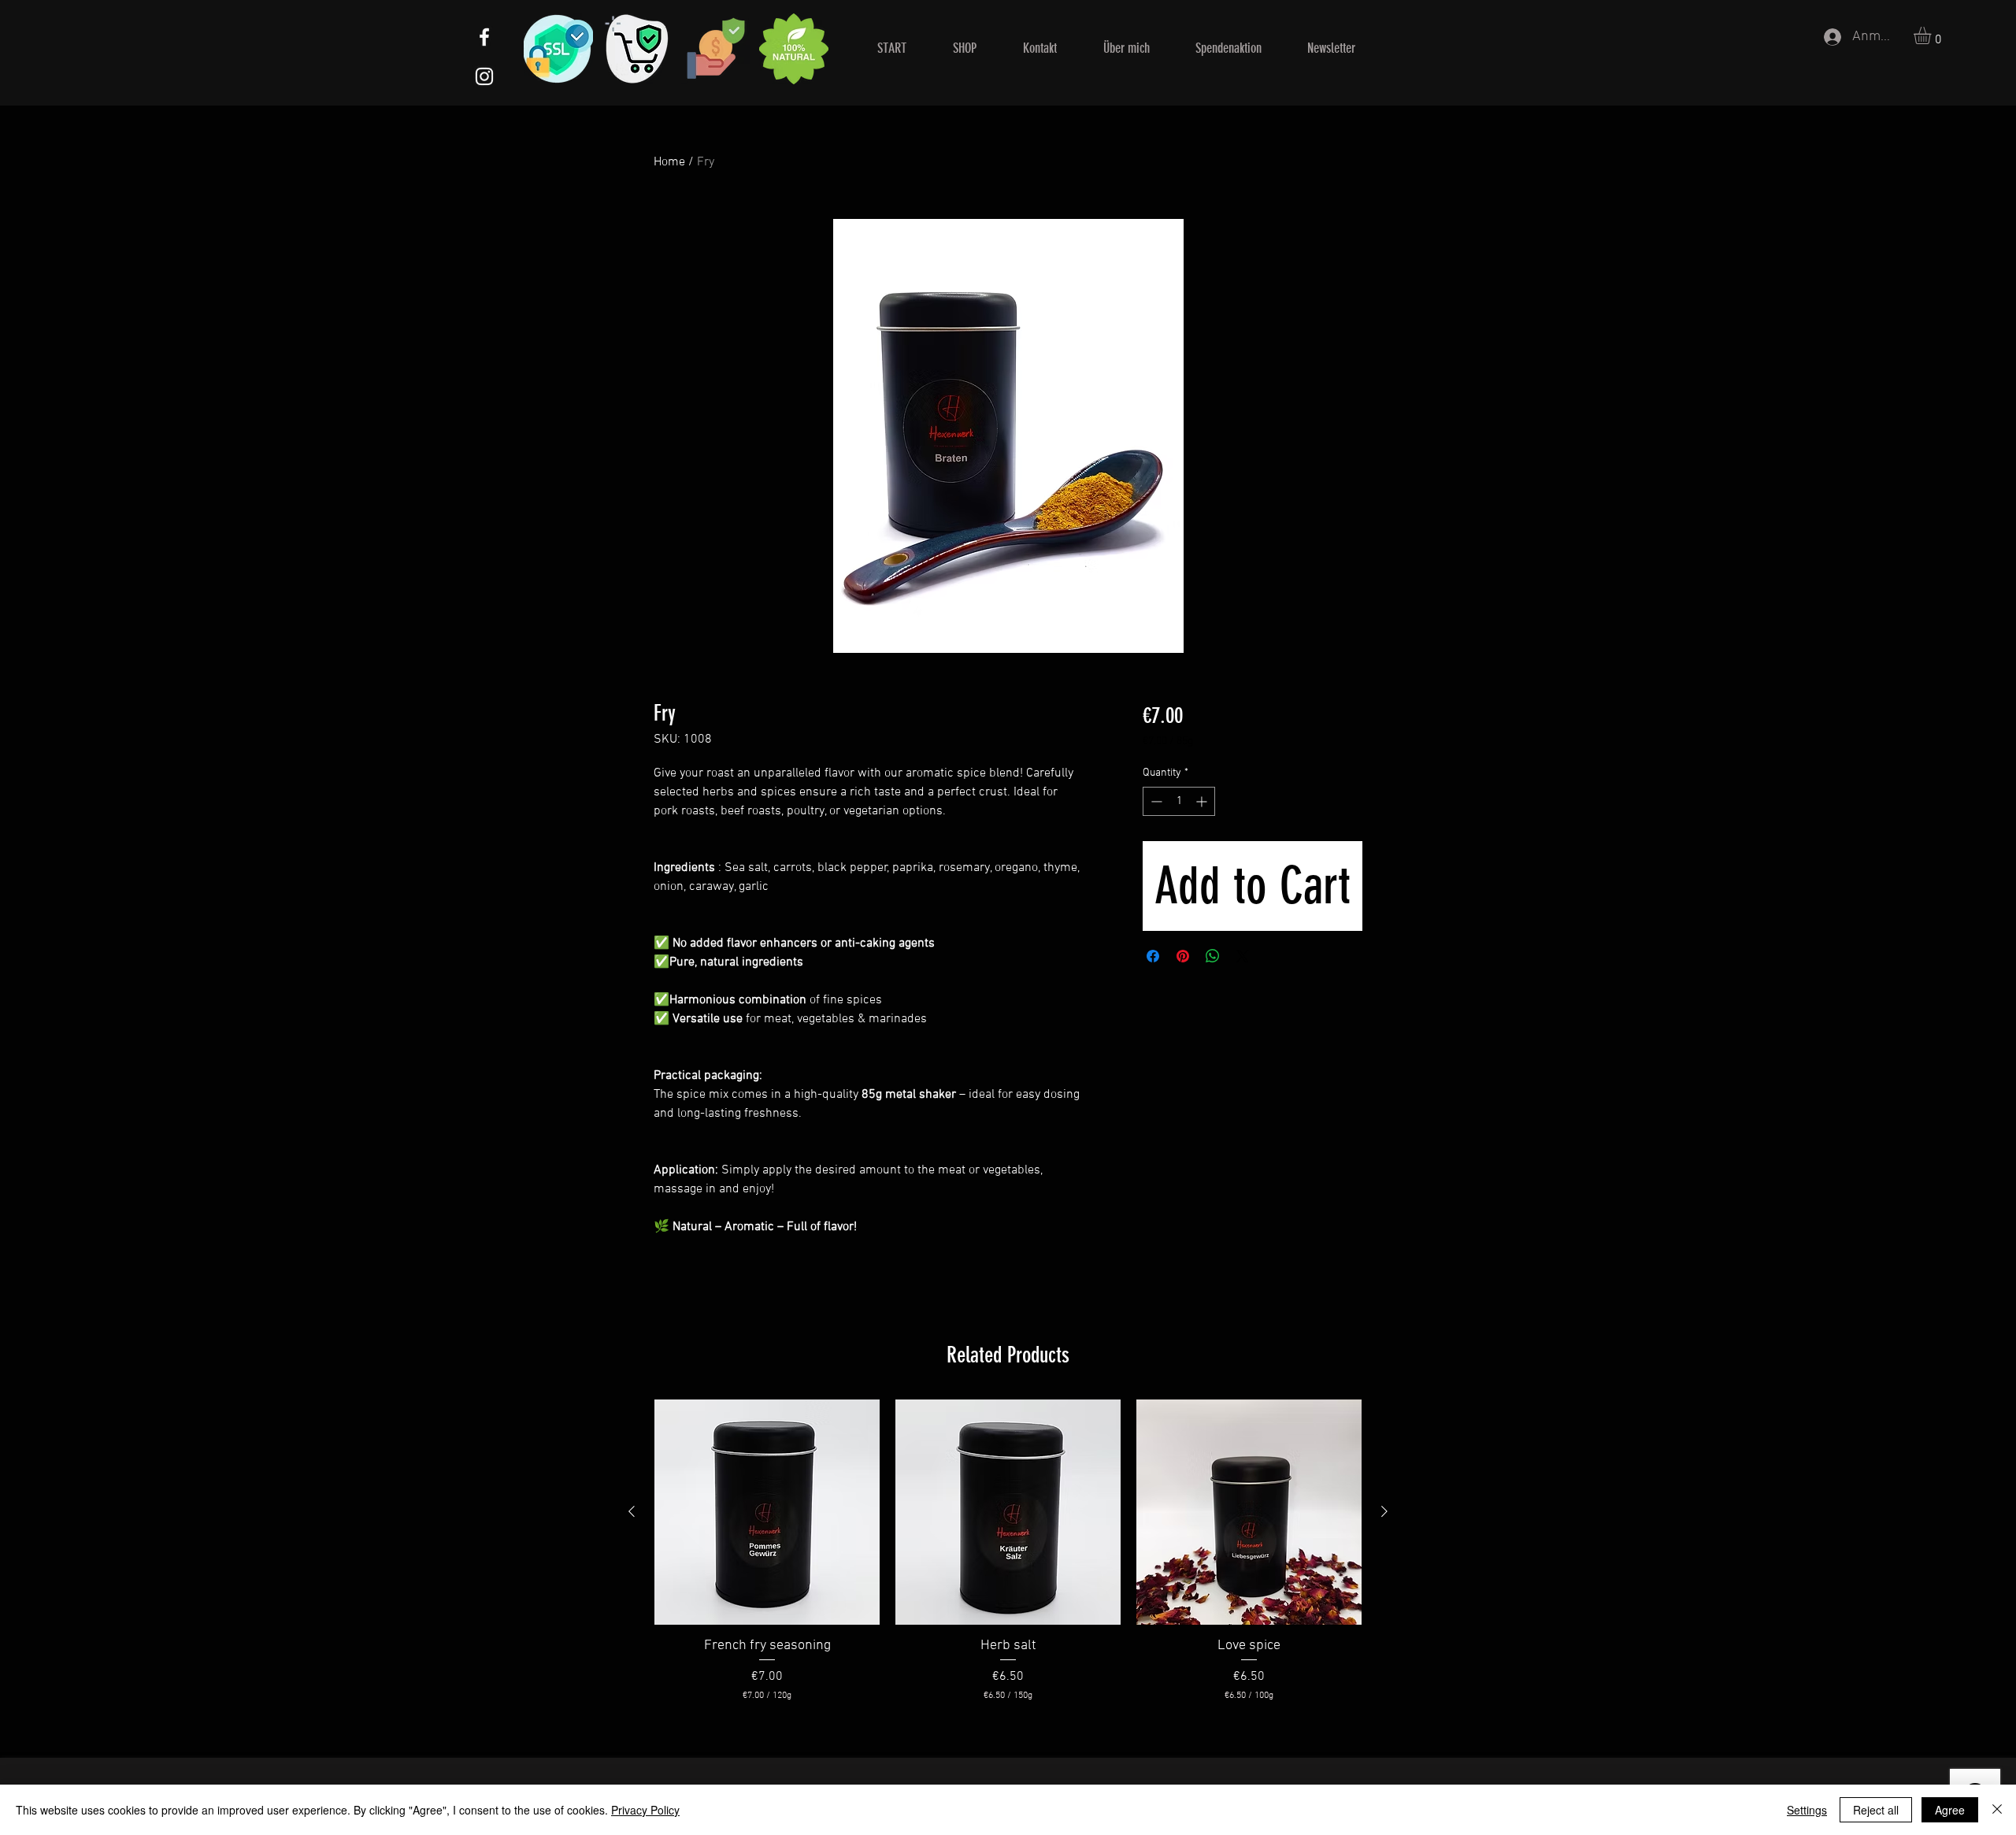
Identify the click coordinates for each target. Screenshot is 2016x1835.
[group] (1008, 1551)
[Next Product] (1384, 1511)
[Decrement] (1155, 801)
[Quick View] (767, 1512)
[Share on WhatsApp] (1213, 956)
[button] (1933, 35)
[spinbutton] (1179, 801)
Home (669, 162)
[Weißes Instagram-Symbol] (484, 76)
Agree (1950, 1810)
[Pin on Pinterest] (1183, 956)
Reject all (1876, 1810)
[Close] (1997, 1810)
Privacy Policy (645, 1810)
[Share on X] (1243, 956)
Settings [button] (1807, 1810)
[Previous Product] (632, 1511)
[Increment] (1203, 801)
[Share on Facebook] (1153, 956)
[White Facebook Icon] (484, 37)
